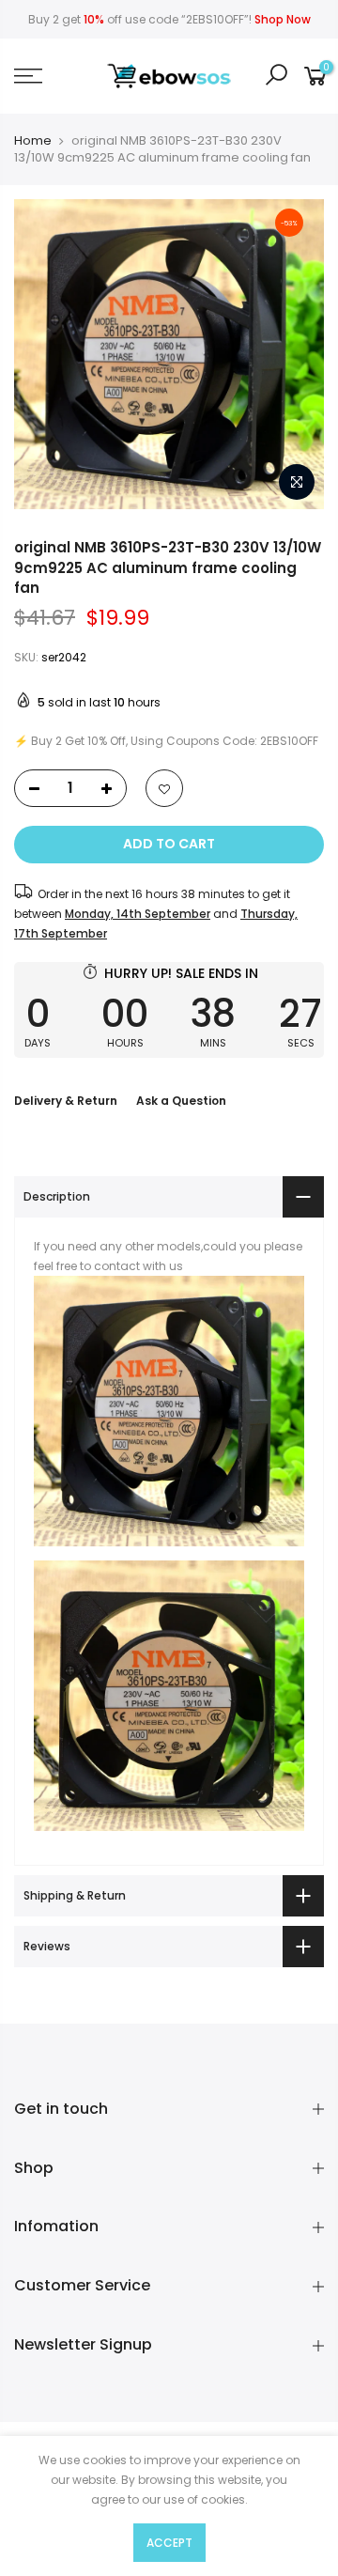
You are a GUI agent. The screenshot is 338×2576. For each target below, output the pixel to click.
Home (33, 141)
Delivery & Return (66, 1101)
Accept (169, 2543)
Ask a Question (181, 1101)
